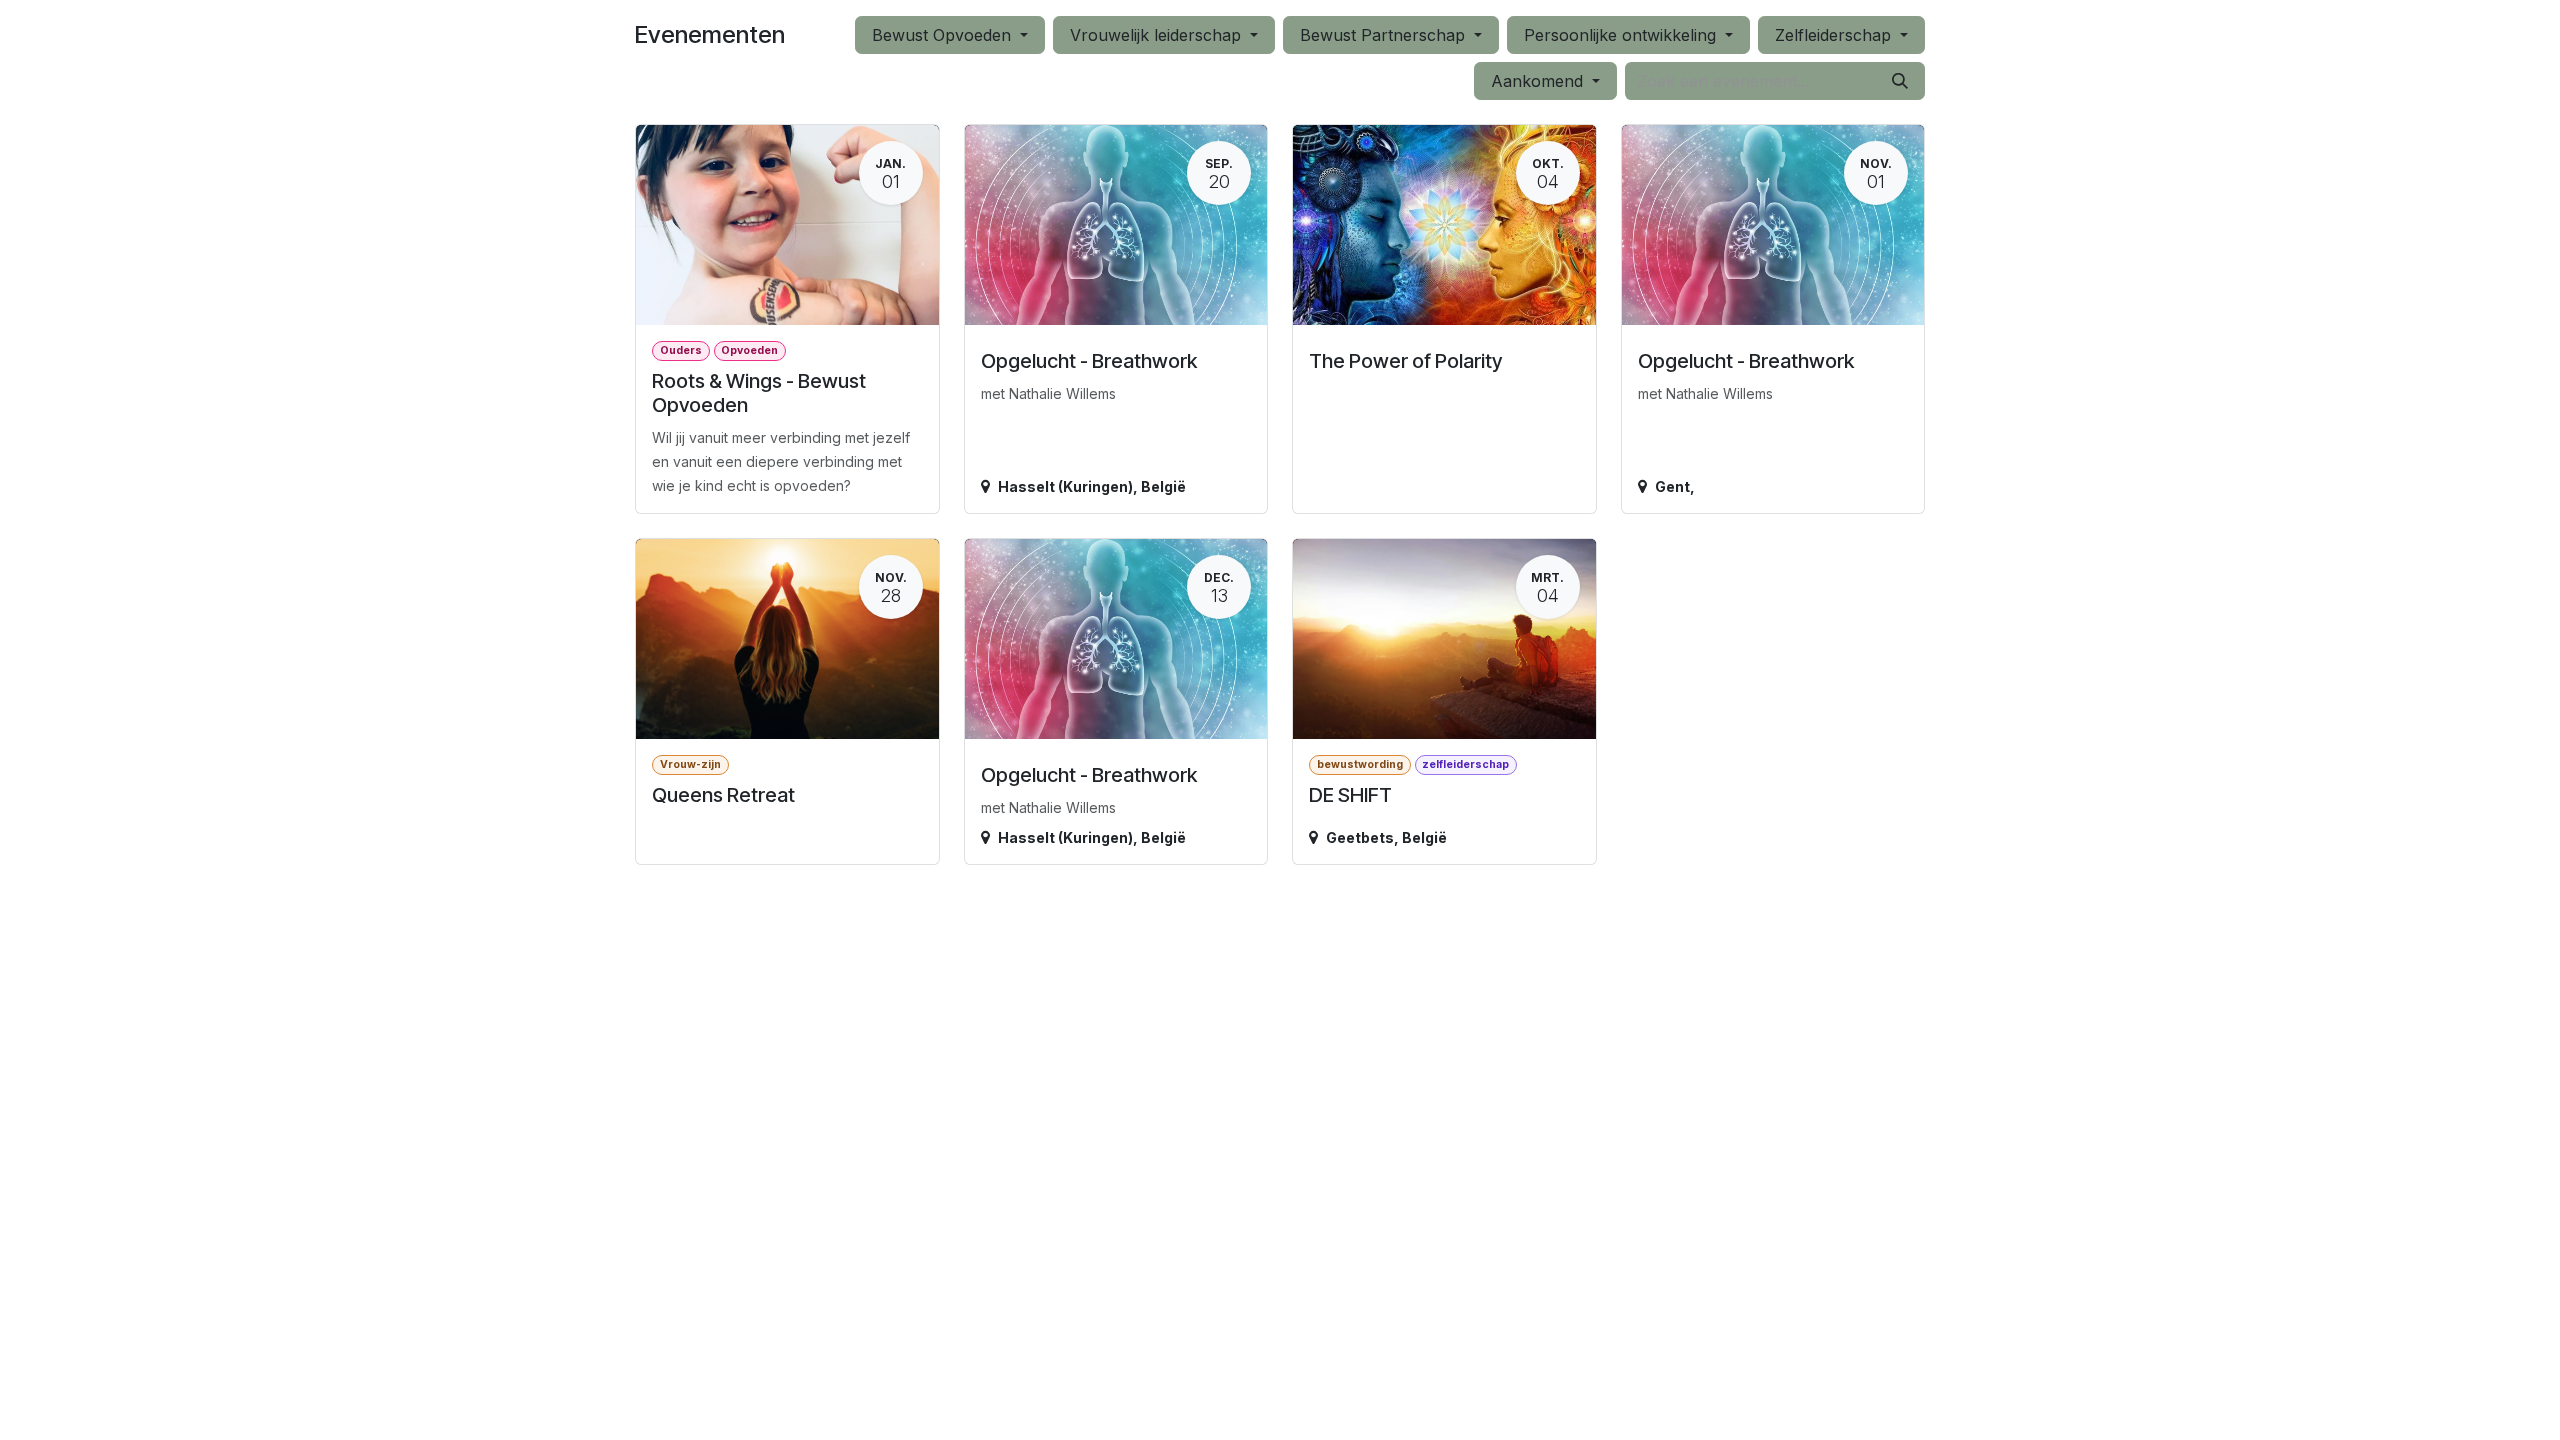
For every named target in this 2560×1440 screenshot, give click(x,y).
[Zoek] (1900, 81)
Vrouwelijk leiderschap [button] (1158, 35)
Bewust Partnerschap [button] (1385, 35)
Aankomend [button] (1539, 81)
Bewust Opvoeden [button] (944, 35)
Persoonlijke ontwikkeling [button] (1622, 35)
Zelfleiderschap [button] (1835, 35)
